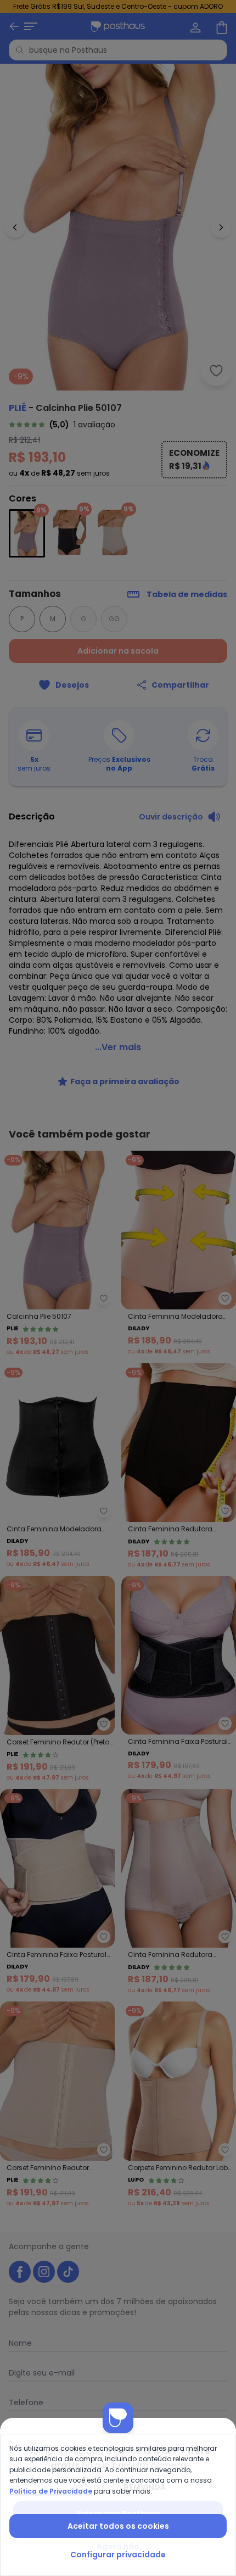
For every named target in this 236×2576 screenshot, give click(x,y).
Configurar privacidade (118, 2555)
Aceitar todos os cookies (118, 2526)
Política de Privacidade (51, 2491)
